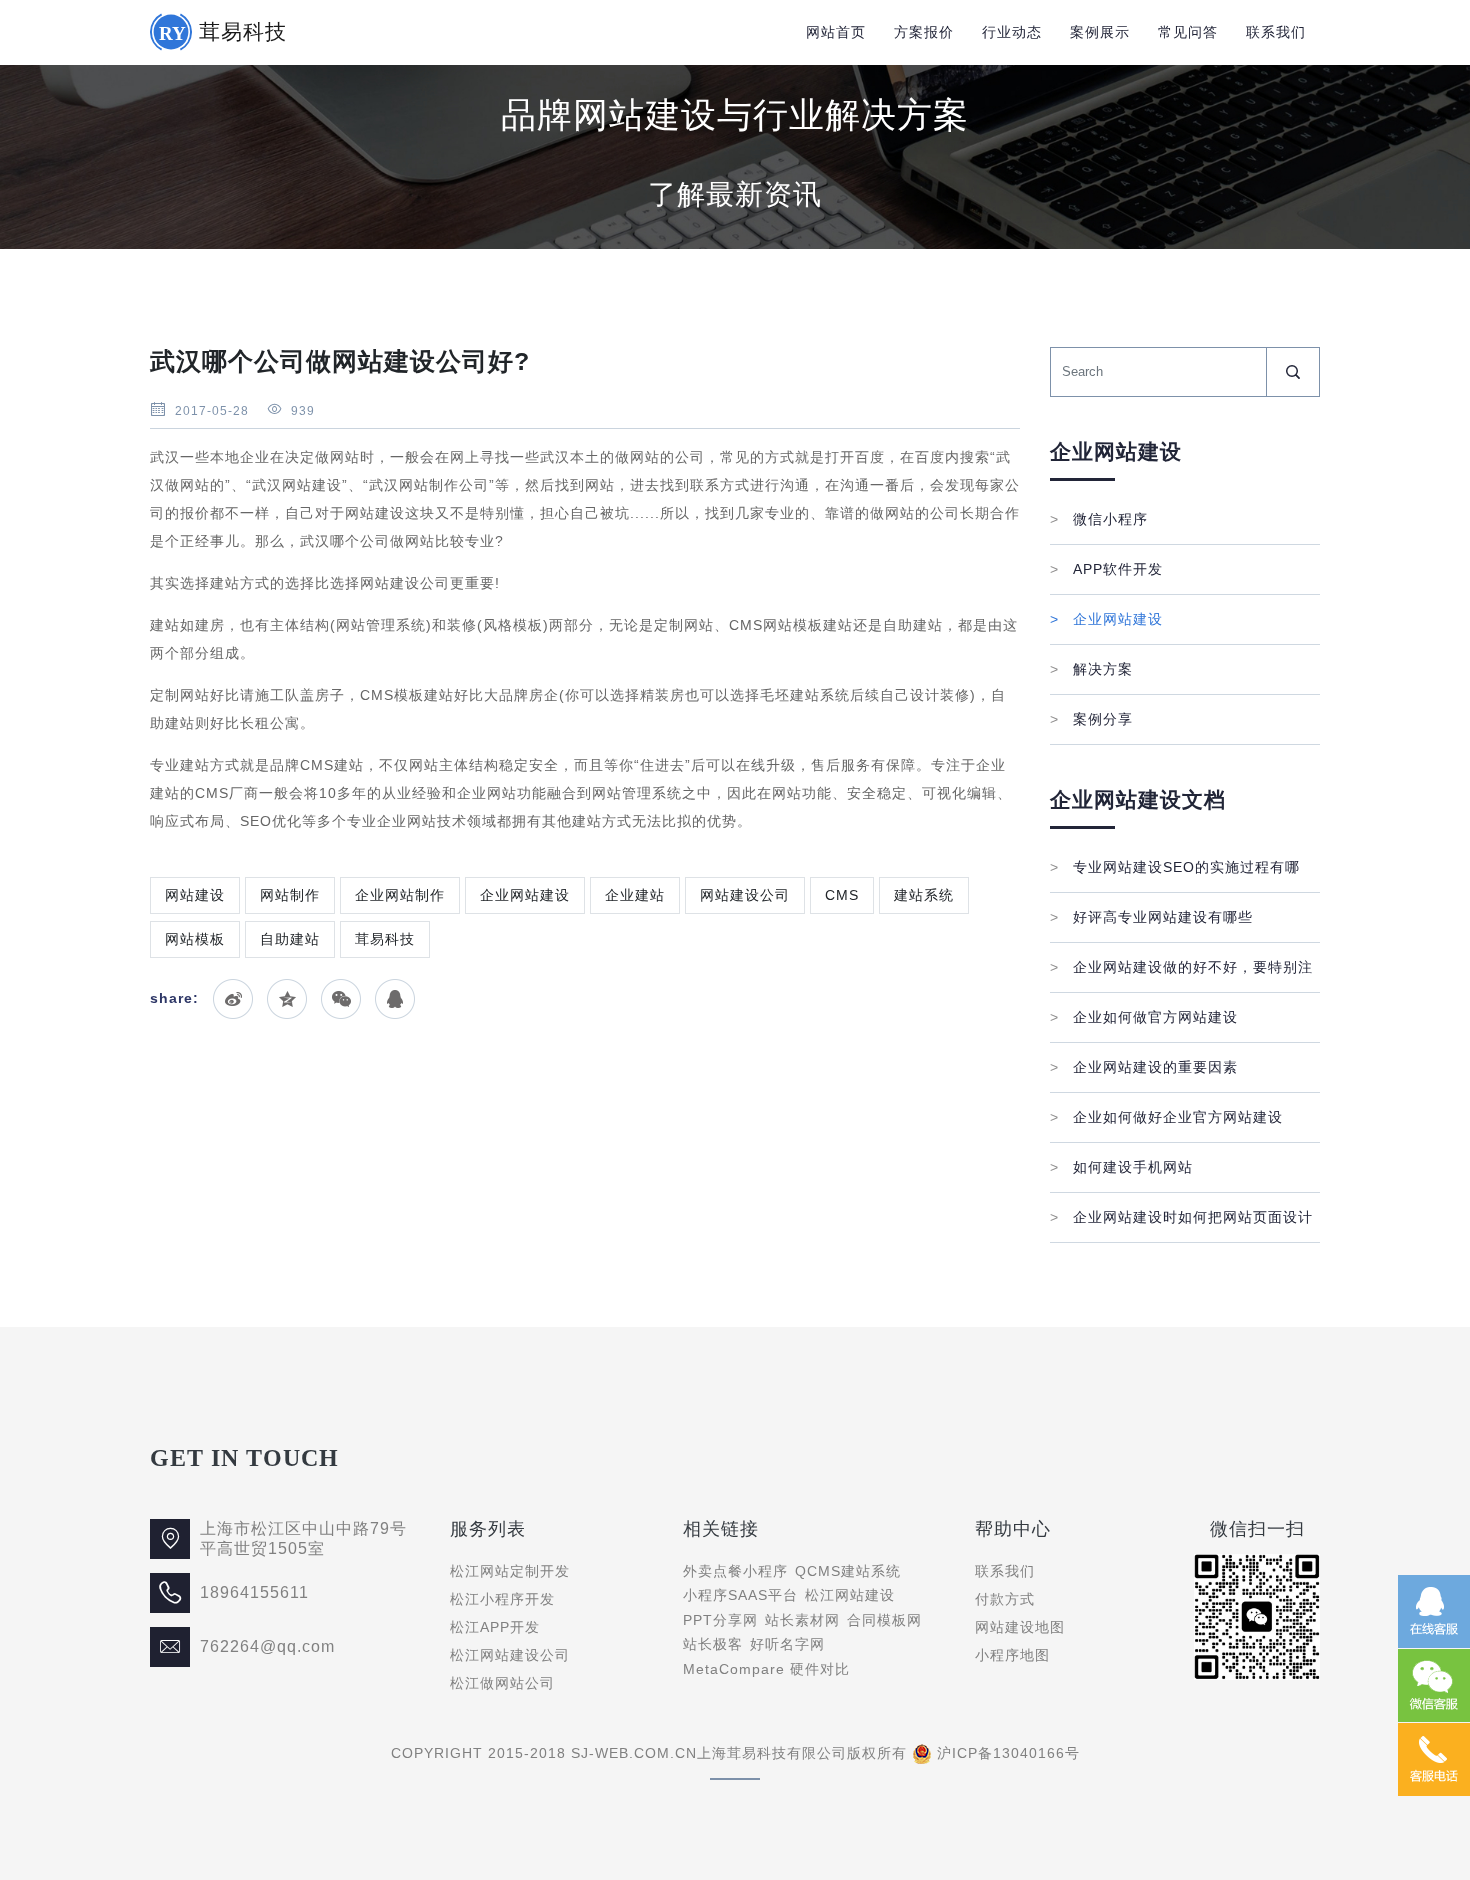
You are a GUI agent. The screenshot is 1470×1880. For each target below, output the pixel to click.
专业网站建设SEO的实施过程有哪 (1175, 867)
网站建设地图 (1020, 1627)
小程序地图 (1012, 1655)
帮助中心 (1013, 1529)
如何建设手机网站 (1121, 1167)
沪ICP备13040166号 (1008, 1753)
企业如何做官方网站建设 (1144, 1017)
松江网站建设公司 (510, 1655)
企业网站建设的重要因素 (1144, 1067)
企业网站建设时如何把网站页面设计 (1181, 1217)
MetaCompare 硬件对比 (766, 1669)
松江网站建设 (850, 1595)
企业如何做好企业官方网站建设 (1166, 1117)
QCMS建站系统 (848, 1571)
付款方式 (1005, 1599)
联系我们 (1276, 32)
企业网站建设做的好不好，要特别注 (1181, 967)
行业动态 (1012, 32)
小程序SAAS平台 (740, 1595)
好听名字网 (787, 1644)
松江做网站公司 (502, 1683)
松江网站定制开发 (510, 1571)
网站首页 (836, 32)
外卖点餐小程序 (735, 1571)
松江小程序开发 (502, 1599)
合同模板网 (884, 1620)
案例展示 (1100, 32)
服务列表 (488, 1529)
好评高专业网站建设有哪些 (1151, 917)
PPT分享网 (720, 1620)
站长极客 (713, 1644)
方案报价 (924, 32)
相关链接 (721, 1529)
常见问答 (1188, 32)
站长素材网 (802, 1620)
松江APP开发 (495, 1627)
